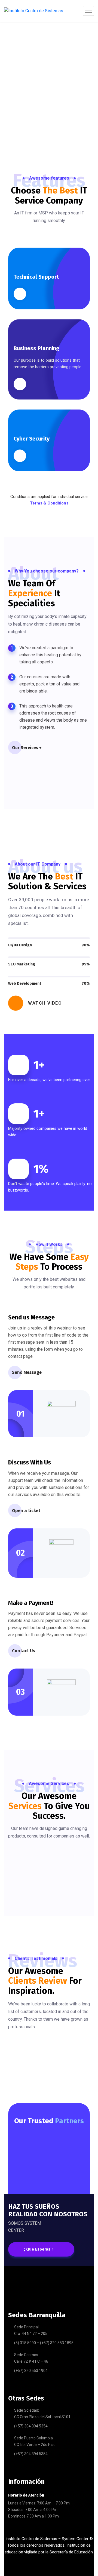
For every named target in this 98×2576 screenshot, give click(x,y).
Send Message (27, 1372)
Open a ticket (26, 1511)
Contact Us (24, 1651)
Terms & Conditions (49, 503)
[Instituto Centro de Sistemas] (34, 11)
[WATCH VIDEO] (16, 1003)
